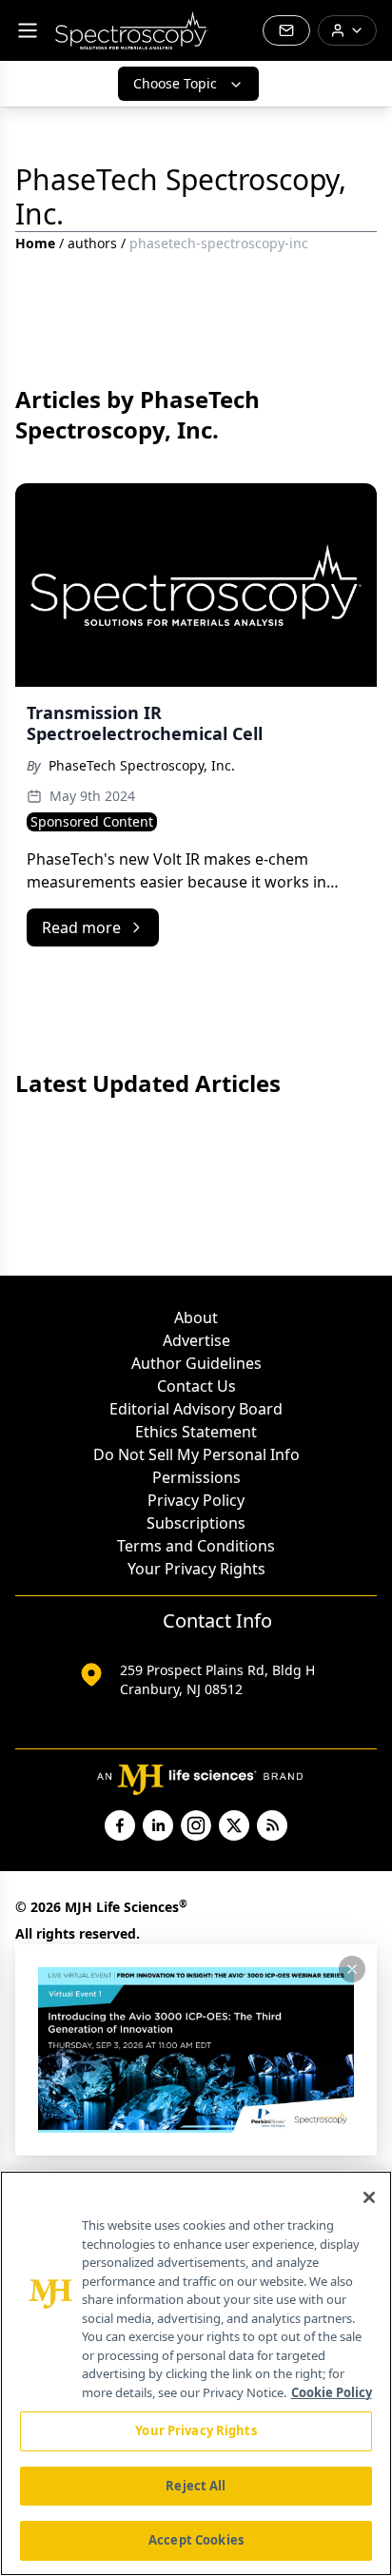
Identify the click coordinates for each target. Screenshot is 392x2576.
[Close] (369, 2197)
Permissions (196, 1477)
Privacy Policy (196, 1500)
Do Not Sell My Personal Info (196, 1454)
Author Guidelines (196, 1363)
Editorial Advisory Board (196, 1409)
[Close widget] (352, 1969)
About (196, 1317)
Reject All (196, 2486)
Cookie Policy (332, 2392)
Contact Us (196, 1386)
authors (92, 243)
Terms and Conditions (196, 1546)
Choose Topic (175, 83)
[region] (196, 2373)
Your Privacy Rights (196, 1569)
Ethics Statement (196, 1432)
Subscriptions (196, 1523)
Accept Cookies (196, 2540)
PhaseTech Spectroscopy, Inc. (142, 765)
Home (35, 243)
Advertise (196, 1340)
